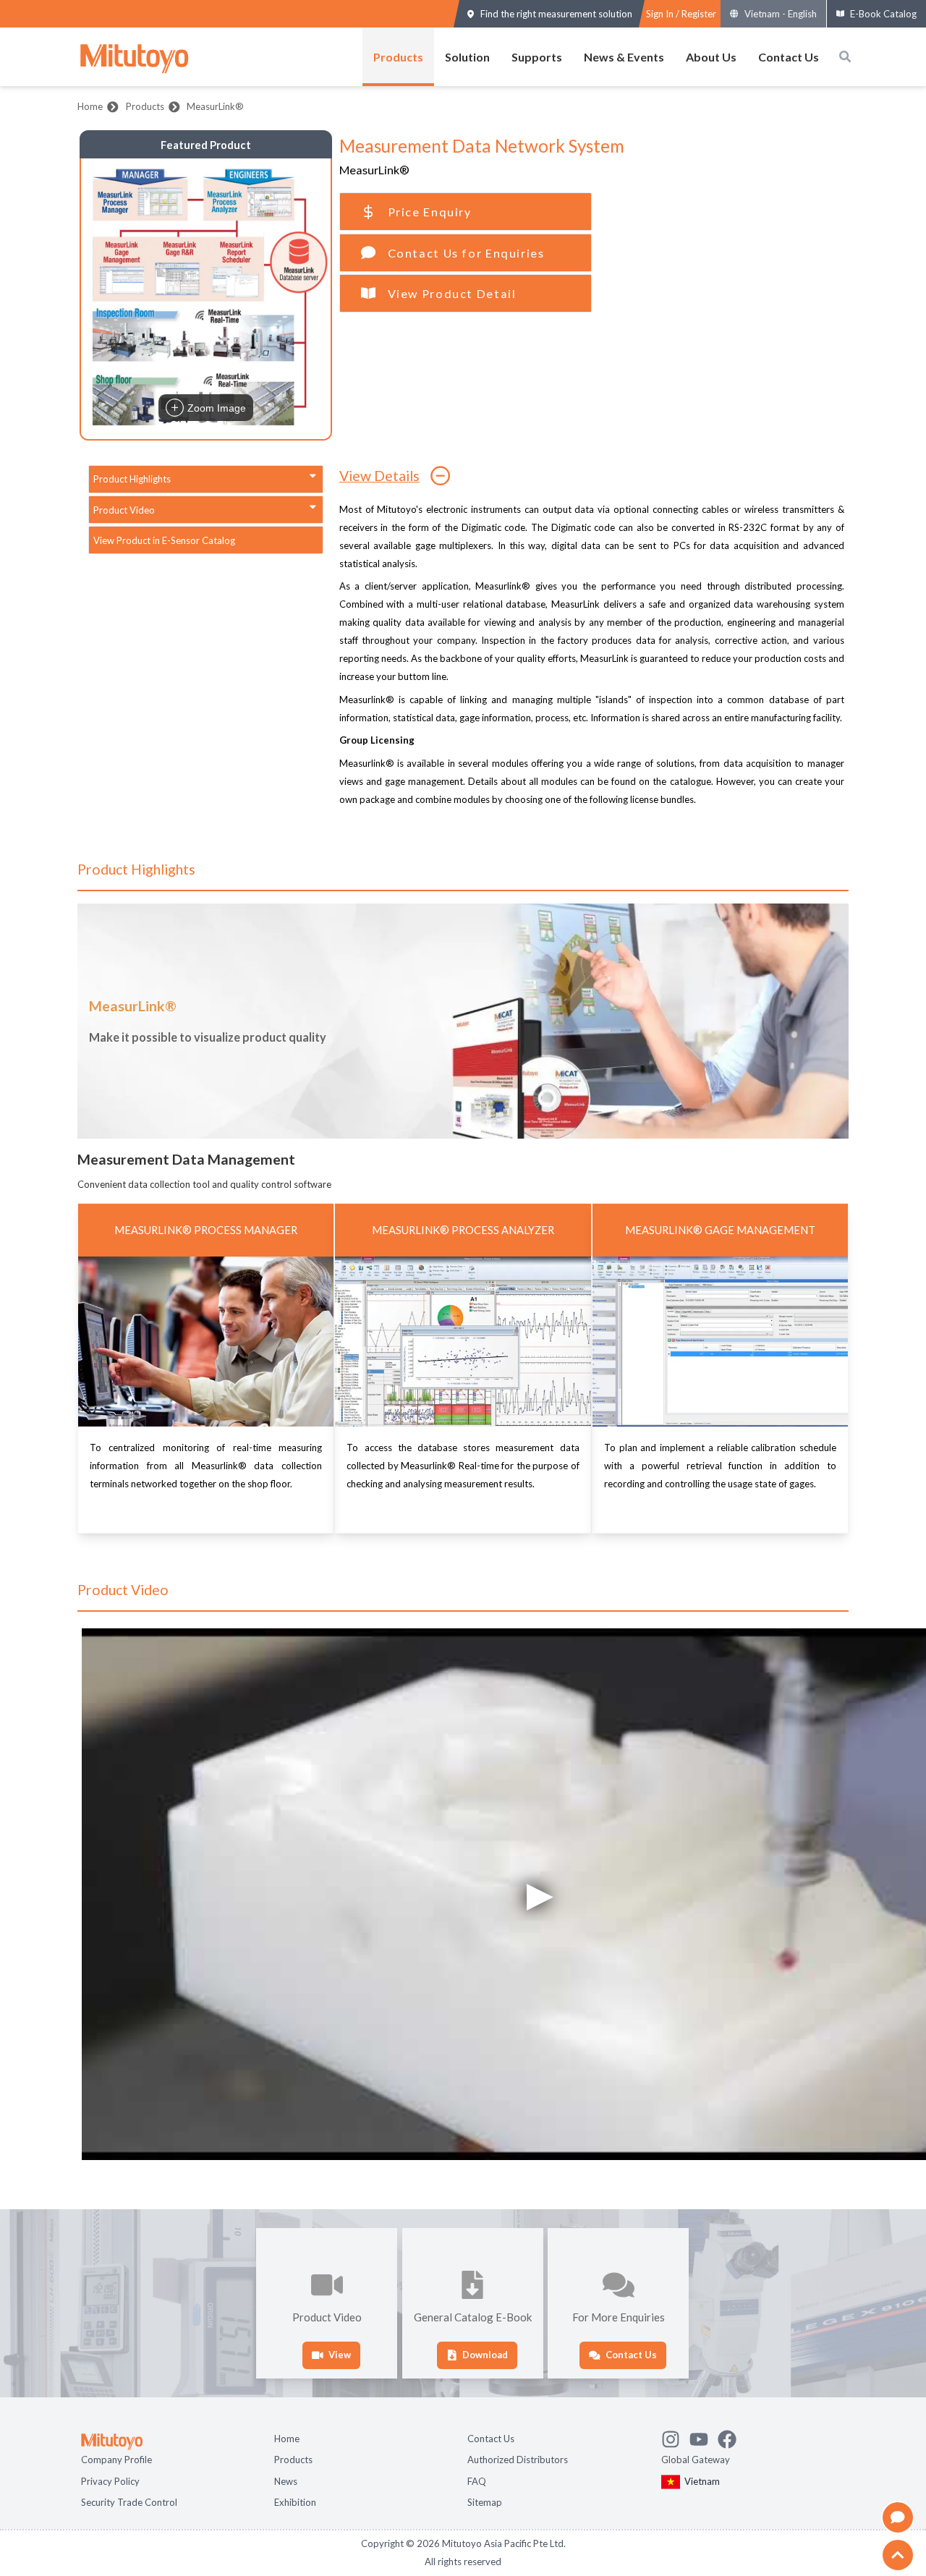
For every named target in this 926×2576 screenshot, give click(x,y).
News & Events (624, 57)
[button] (206, 299)
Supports (537, 57)
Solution (467, 57)
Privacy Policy (110, 2480)
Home (90, 106)
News (286, 2480)
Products (398, 57)
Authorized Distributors (518, 2458)
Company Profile (116, 2458)
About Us (711, 57)
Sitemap (485, 2501)
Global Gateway (696, 2458)
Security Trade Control (129, 2501)
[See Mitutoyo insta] (675, 2436)
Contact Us (789, 57)
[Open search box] (845, 56)
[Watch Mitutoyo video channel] (704, 2436)
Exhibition (295, 2501)
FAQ (477, 2480)
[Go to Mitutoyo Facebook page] (732, 2436)
